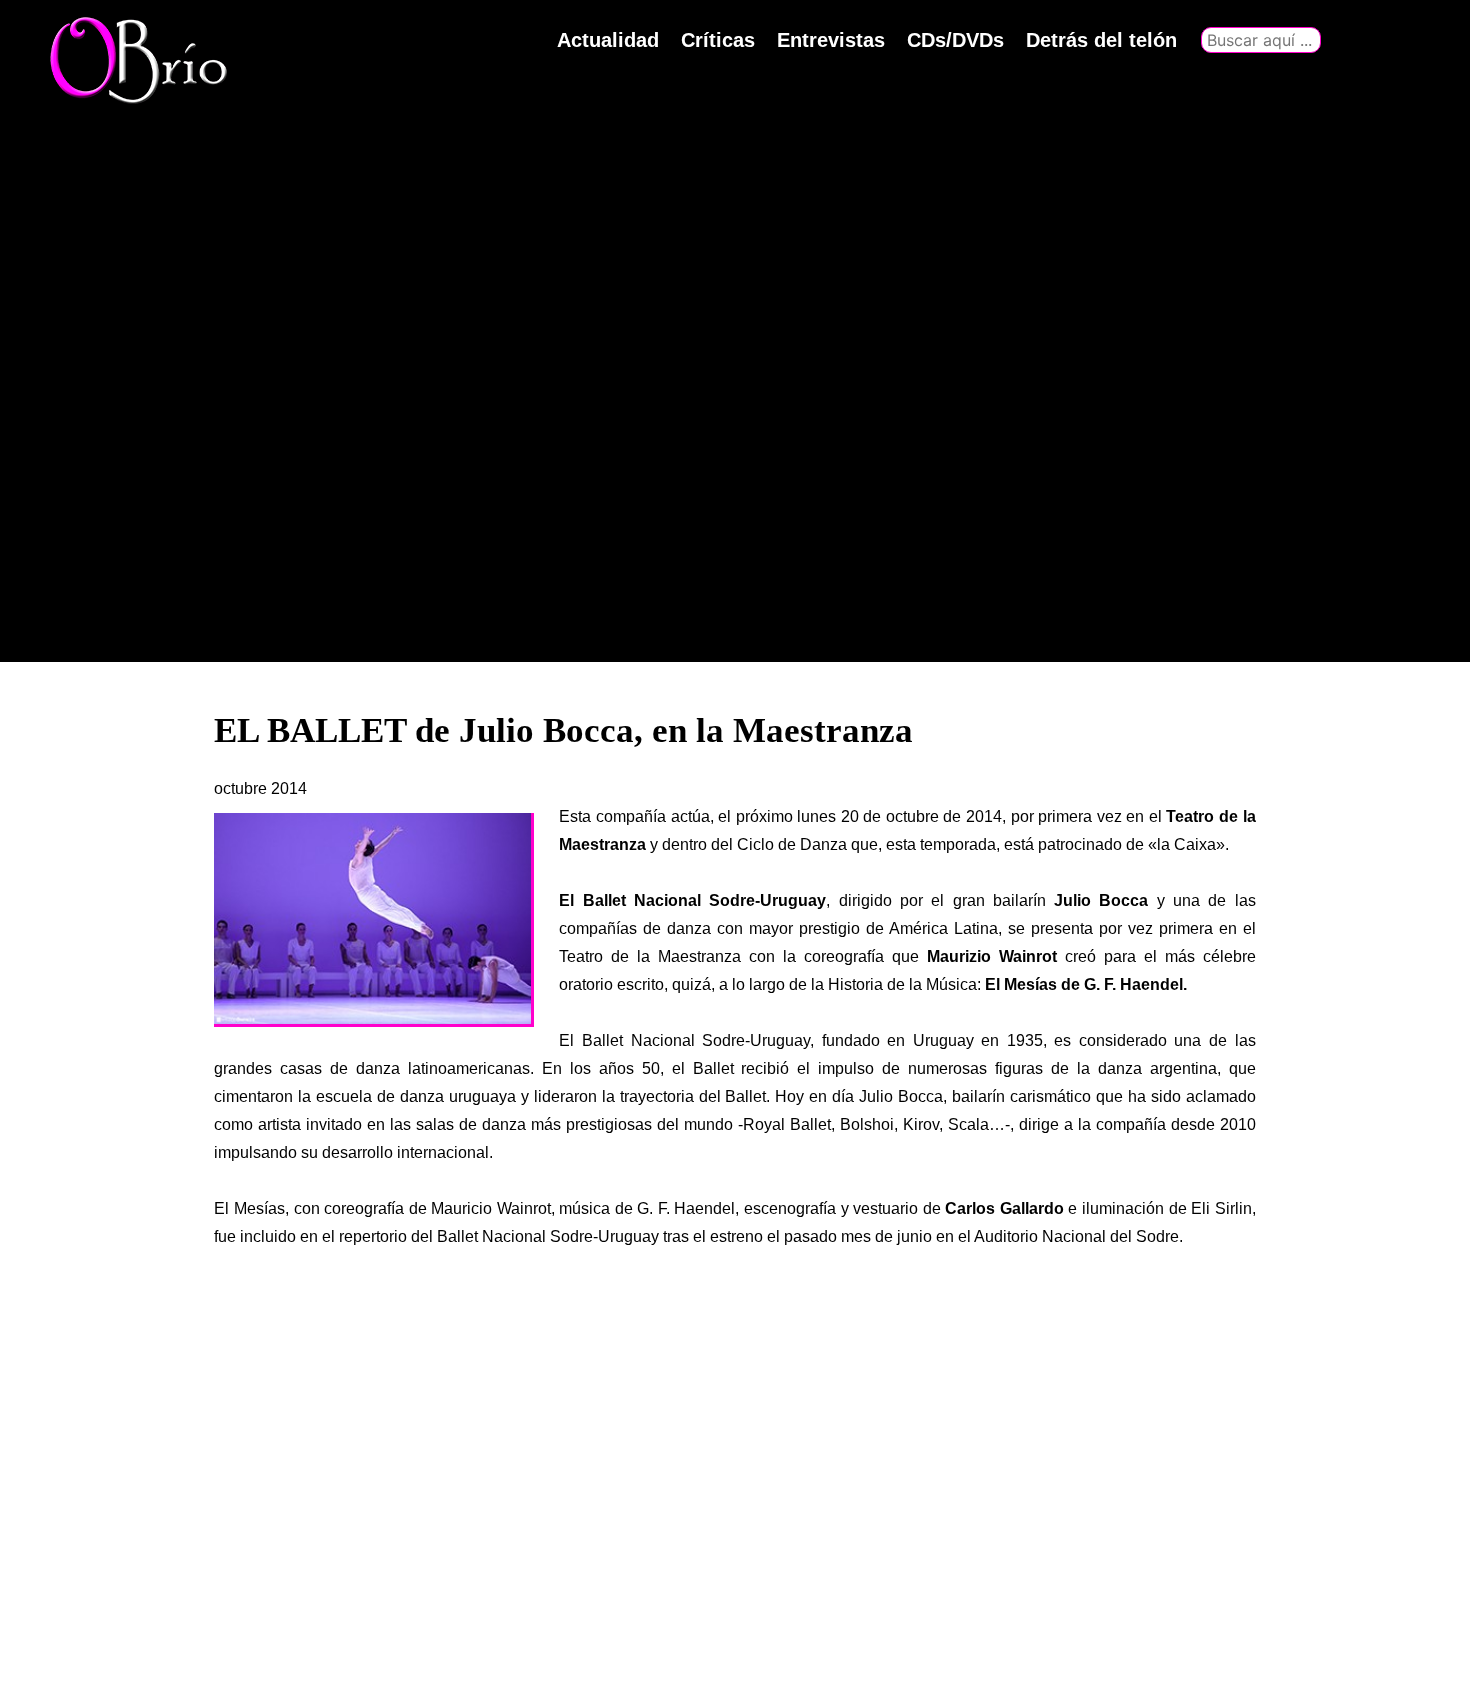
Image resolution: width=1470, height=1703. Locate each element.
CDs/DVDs (955, 40)
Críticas (718, 40)
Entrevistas (831, 40)
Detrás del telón (1101, 40)
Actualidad (608, 40)
